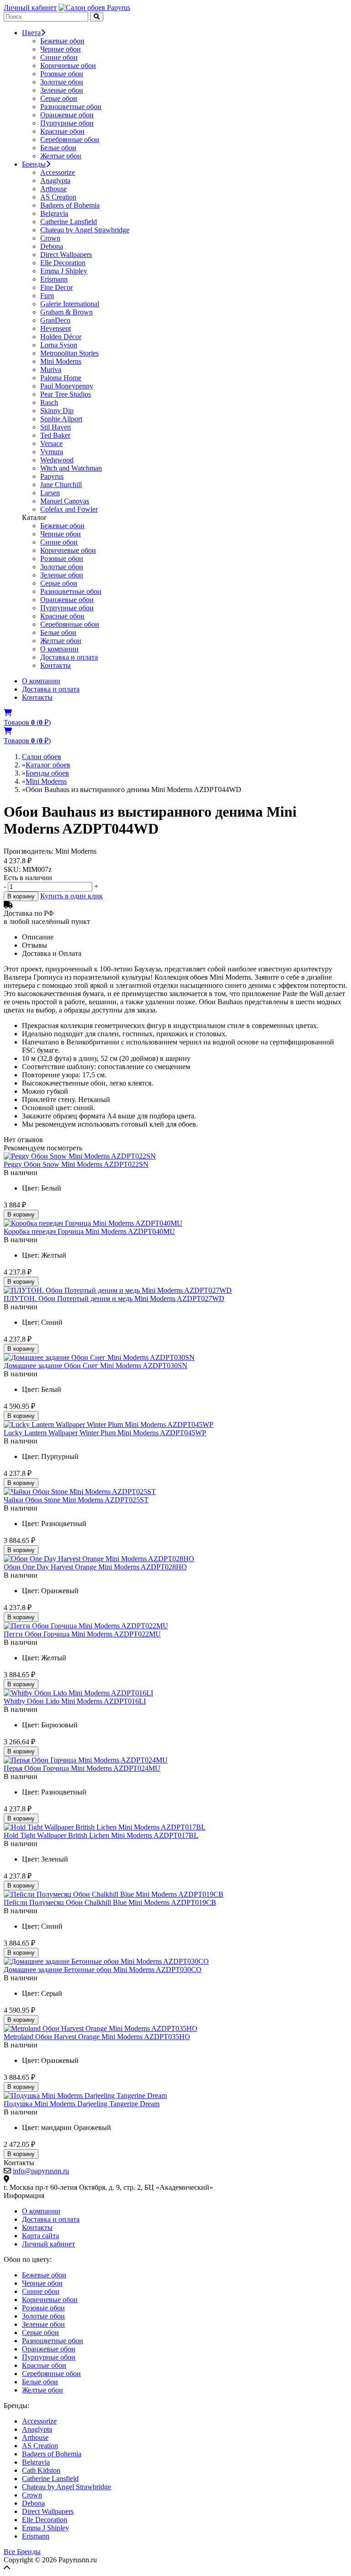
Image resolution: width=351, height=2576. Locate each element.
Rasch (49, 402)
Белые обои (58, 148)
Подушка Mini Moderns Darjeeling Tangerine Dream (82, 2104)
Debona (52, 246)
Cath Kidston (41, 2470)
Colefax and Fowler (69, 509)
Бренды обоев (47, 773)
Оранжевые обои (67, 115)
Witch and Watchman (71, 468)
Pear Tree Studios (66, 394)
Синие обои (59, 57)
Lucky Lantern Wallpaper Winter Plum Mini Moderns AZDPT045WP (105, 1433)
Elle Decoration (63, 263)
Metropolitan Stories (69, 353)
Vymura (52, 452)
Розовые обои (62, 74)
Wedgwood (57, 460)
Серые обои (59, 98)
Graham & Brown (66, 312)
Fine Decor (56, 287)
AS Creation (58, 197)
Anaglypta (55, 181)
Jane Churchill (61, 485)
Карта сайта (40, 2236)
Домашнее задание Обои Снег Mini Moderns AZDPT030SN (96, 1366)
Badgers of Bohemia (70, 205)
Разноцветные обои (71, 107)
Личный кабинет (30, 8)
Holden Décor (61, 337)
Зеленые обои (62, 90)
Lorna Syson (59, 345)
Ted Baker (55, 435)
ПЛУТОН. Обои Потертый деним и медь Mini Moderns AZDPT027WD (114, 1298)
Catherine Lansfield (69, 222)
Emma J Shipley (64, 271)
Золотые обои (62, 82)
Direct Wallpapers (66, 254)
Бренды (34, 164)
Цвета (31, 33)
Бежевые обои (62, 41)
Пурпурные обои (67, 123)
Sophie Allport (61, 419)
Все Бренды (22, 2552)
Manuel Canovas (65, 501)
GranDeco (55, 320)
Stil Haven (56, 427)
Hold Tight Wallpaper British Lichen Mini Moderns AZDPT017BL (101, 1835)
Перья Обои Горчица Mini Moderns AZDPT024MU (82, 1768)
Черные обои (61, 49)
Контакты (56, 665)
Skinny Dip (57, 411)
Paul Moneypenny (67, 386)
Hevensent (56, 328)
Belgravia (54, 213)
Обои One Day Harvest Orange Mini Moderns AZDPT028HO (95, 1567)
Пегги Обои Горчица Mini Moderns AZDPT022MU (82, 1634)
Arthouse (53, 189)
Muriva (51, 370)
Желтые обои (61, 156)
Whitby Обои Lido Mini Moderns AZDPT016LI (75, 1701)
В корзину (21, 896)
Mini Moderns (61, 361)
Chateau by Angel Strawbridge (85, 230)
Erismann (54, 279)
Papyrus (52, 476)
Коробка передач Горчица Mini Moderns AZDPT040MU (89, 1231)
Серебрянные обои (70, 139)
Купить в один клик (72, 896)
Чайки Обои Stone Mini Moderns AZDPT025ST (76, 1500)
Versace (51, 443)
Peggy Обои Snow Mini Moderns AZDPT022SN (76, 1164)
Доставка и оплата (69, 657)
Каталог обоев (48, 765)
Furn (47, 296)
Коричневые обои (68, 66)
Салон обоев (42, 757)
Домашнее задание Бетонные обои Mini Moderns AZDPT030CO (103, 1970)
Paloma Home (61, 378)
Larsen (50, 493)
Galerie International (70, 304)
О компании (59, 649)
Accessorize (58, 172)
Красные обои (62, 131)
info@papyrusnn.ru (41, 2171)
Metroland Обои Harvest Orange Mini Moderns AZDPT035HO (97, 2037)
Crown (50, 238)
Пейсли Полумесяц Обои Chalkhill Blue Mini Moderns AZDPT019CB (110, 1902)
